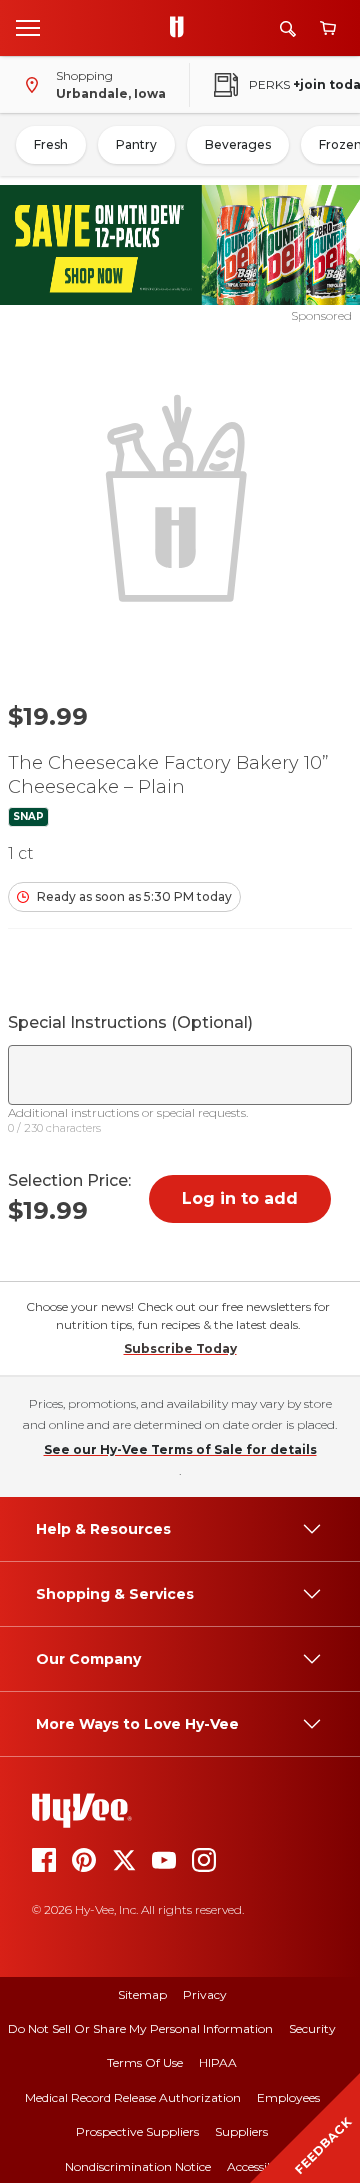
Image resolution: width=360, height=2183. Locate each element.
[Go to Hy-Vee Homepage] (182, 28)
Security (312, 2028)
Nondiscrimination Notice (138, 2166)
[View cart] (328, 28)
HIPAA (218, 2062)
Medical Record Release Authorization (133, 2097)
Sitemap (142, 1994)
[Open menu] (28, 27)
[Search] (288, 28)
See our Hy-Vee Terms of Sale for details (180, 1449)
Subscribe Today (180, 1348)
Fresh (51, 144)
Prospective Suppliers (137, 2131)
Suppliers (241, 2131)
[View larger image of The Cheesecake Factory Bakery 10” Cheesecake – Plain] (180, 496)
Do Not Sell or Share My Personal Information (140, 2028)
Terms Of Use (145, 2062)
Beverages (238, 144)
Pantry (136, 144)
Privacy (205, 1994)
